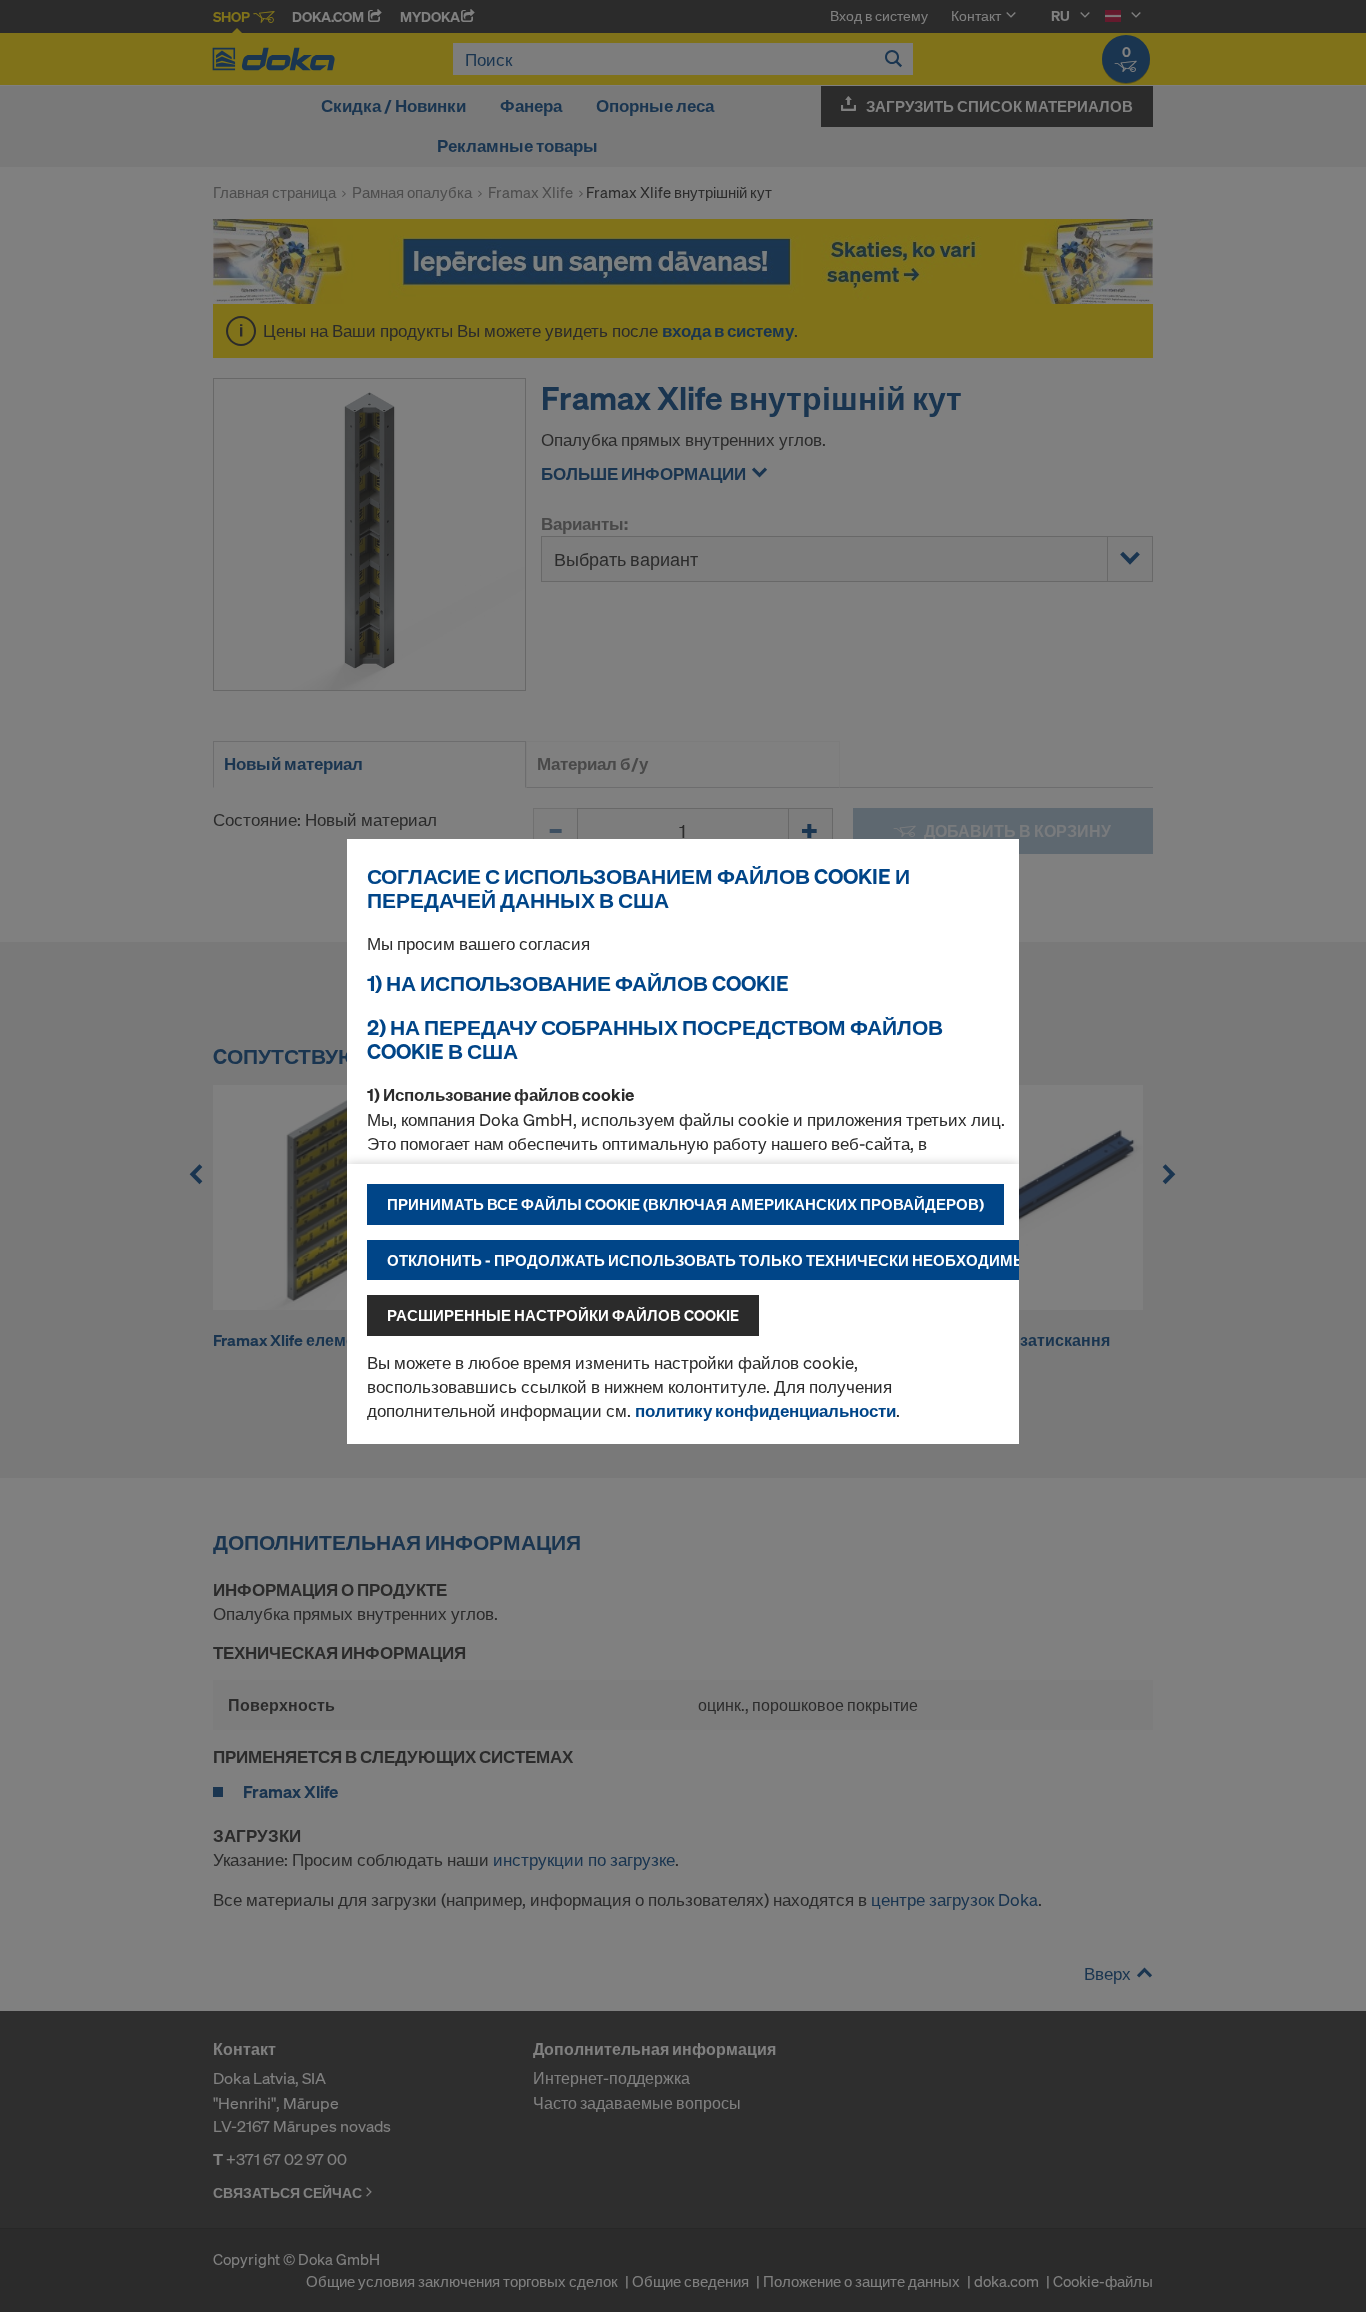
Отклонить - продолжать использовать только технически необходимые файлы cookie (773, 1260)
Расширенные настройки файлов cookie (563, 1315)
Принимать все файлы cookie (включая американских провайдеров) (685, 1204)
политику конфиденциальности (765, 1410)
